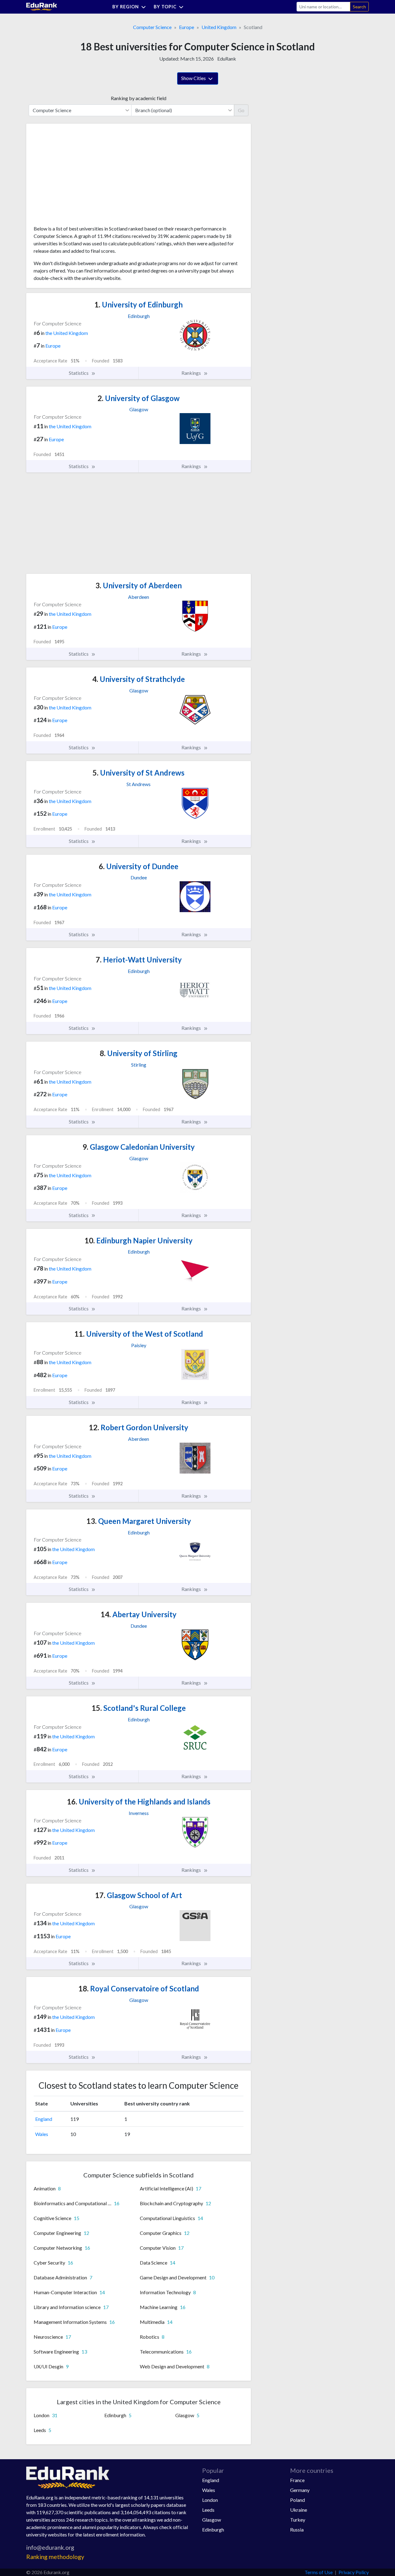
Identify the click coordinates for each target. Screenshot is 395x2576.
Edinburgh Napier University (139, 1240)
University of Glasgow (139, 398)
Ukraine (299, 2510)
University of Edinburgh (139, 305)
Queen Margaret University (139, 1521)
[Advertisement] (80, 177)
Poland (297, 2500)
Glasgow (212, 2520)
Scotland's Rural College (139, 1708)
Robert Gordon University (139, 1427)
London (210, 2500)
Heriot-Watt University (139, 960)
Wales (42, 2134)
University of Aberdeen (139, 585)
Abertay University (139, 1614)
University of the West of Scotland (139, 1334)
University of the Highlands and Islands (139, 1802)
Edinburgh (213, 2529)
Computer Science (152, 27)
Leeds (208, 2510)
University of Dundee (139, 866)
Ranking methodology (55, 2557)
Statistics (79, 373)
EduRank (227, 59)
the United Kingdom (67, 333)
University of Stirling (139, 1053)
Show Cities (194, 78)
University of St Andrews (139, 773)
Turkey (298, 2520)
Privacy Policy (354, 2572)
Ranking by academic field (139, 98)
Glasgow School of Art (139, 1895)
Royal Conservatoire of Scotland (139, 1988)
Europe (187, 27)
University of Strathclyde (139, 679)
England (44, 2119)
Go (241, 110)
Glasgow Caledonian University (139, 1147)
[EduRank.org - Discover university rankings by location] (42, 6)
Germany (300, 2490)
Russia (297, 2529)
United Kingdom (219, 27)
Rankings (192, 373)
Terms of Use (319, 2572)
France (297, 2480)
